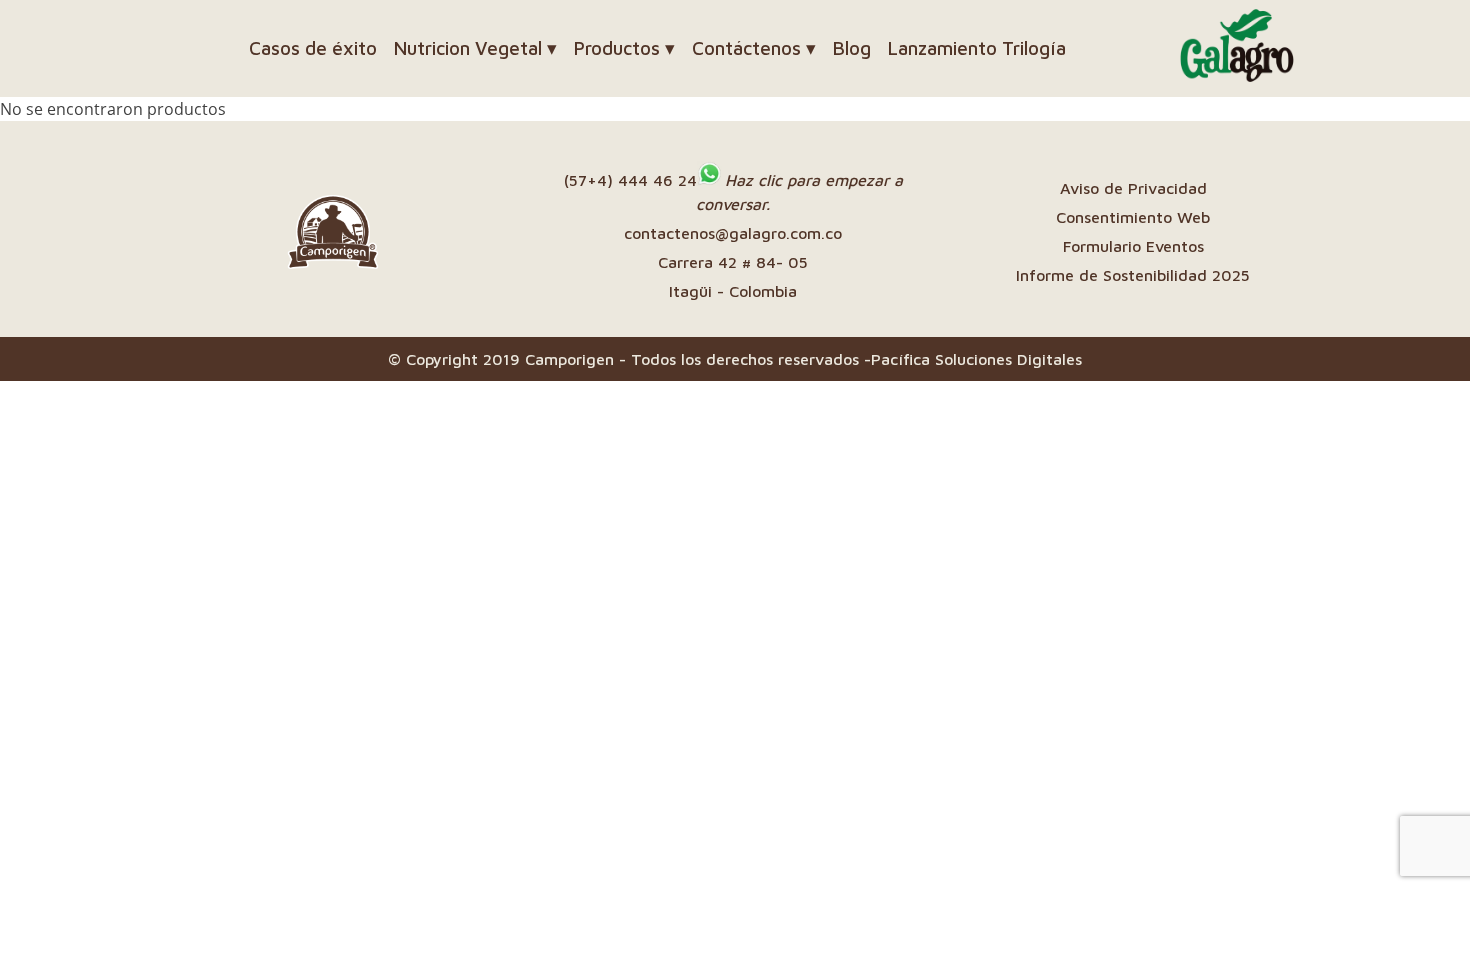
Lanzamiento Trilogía (977, 48)
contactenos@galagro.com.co (733, 233)
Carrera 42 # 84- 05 (733, 262)
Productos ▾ (624, 48)
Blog (852, 48)
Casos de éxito (313, 48)
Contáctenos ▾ (754, 48)
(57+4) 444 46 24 (630, 180)
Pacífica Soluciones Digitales (976, 359)
